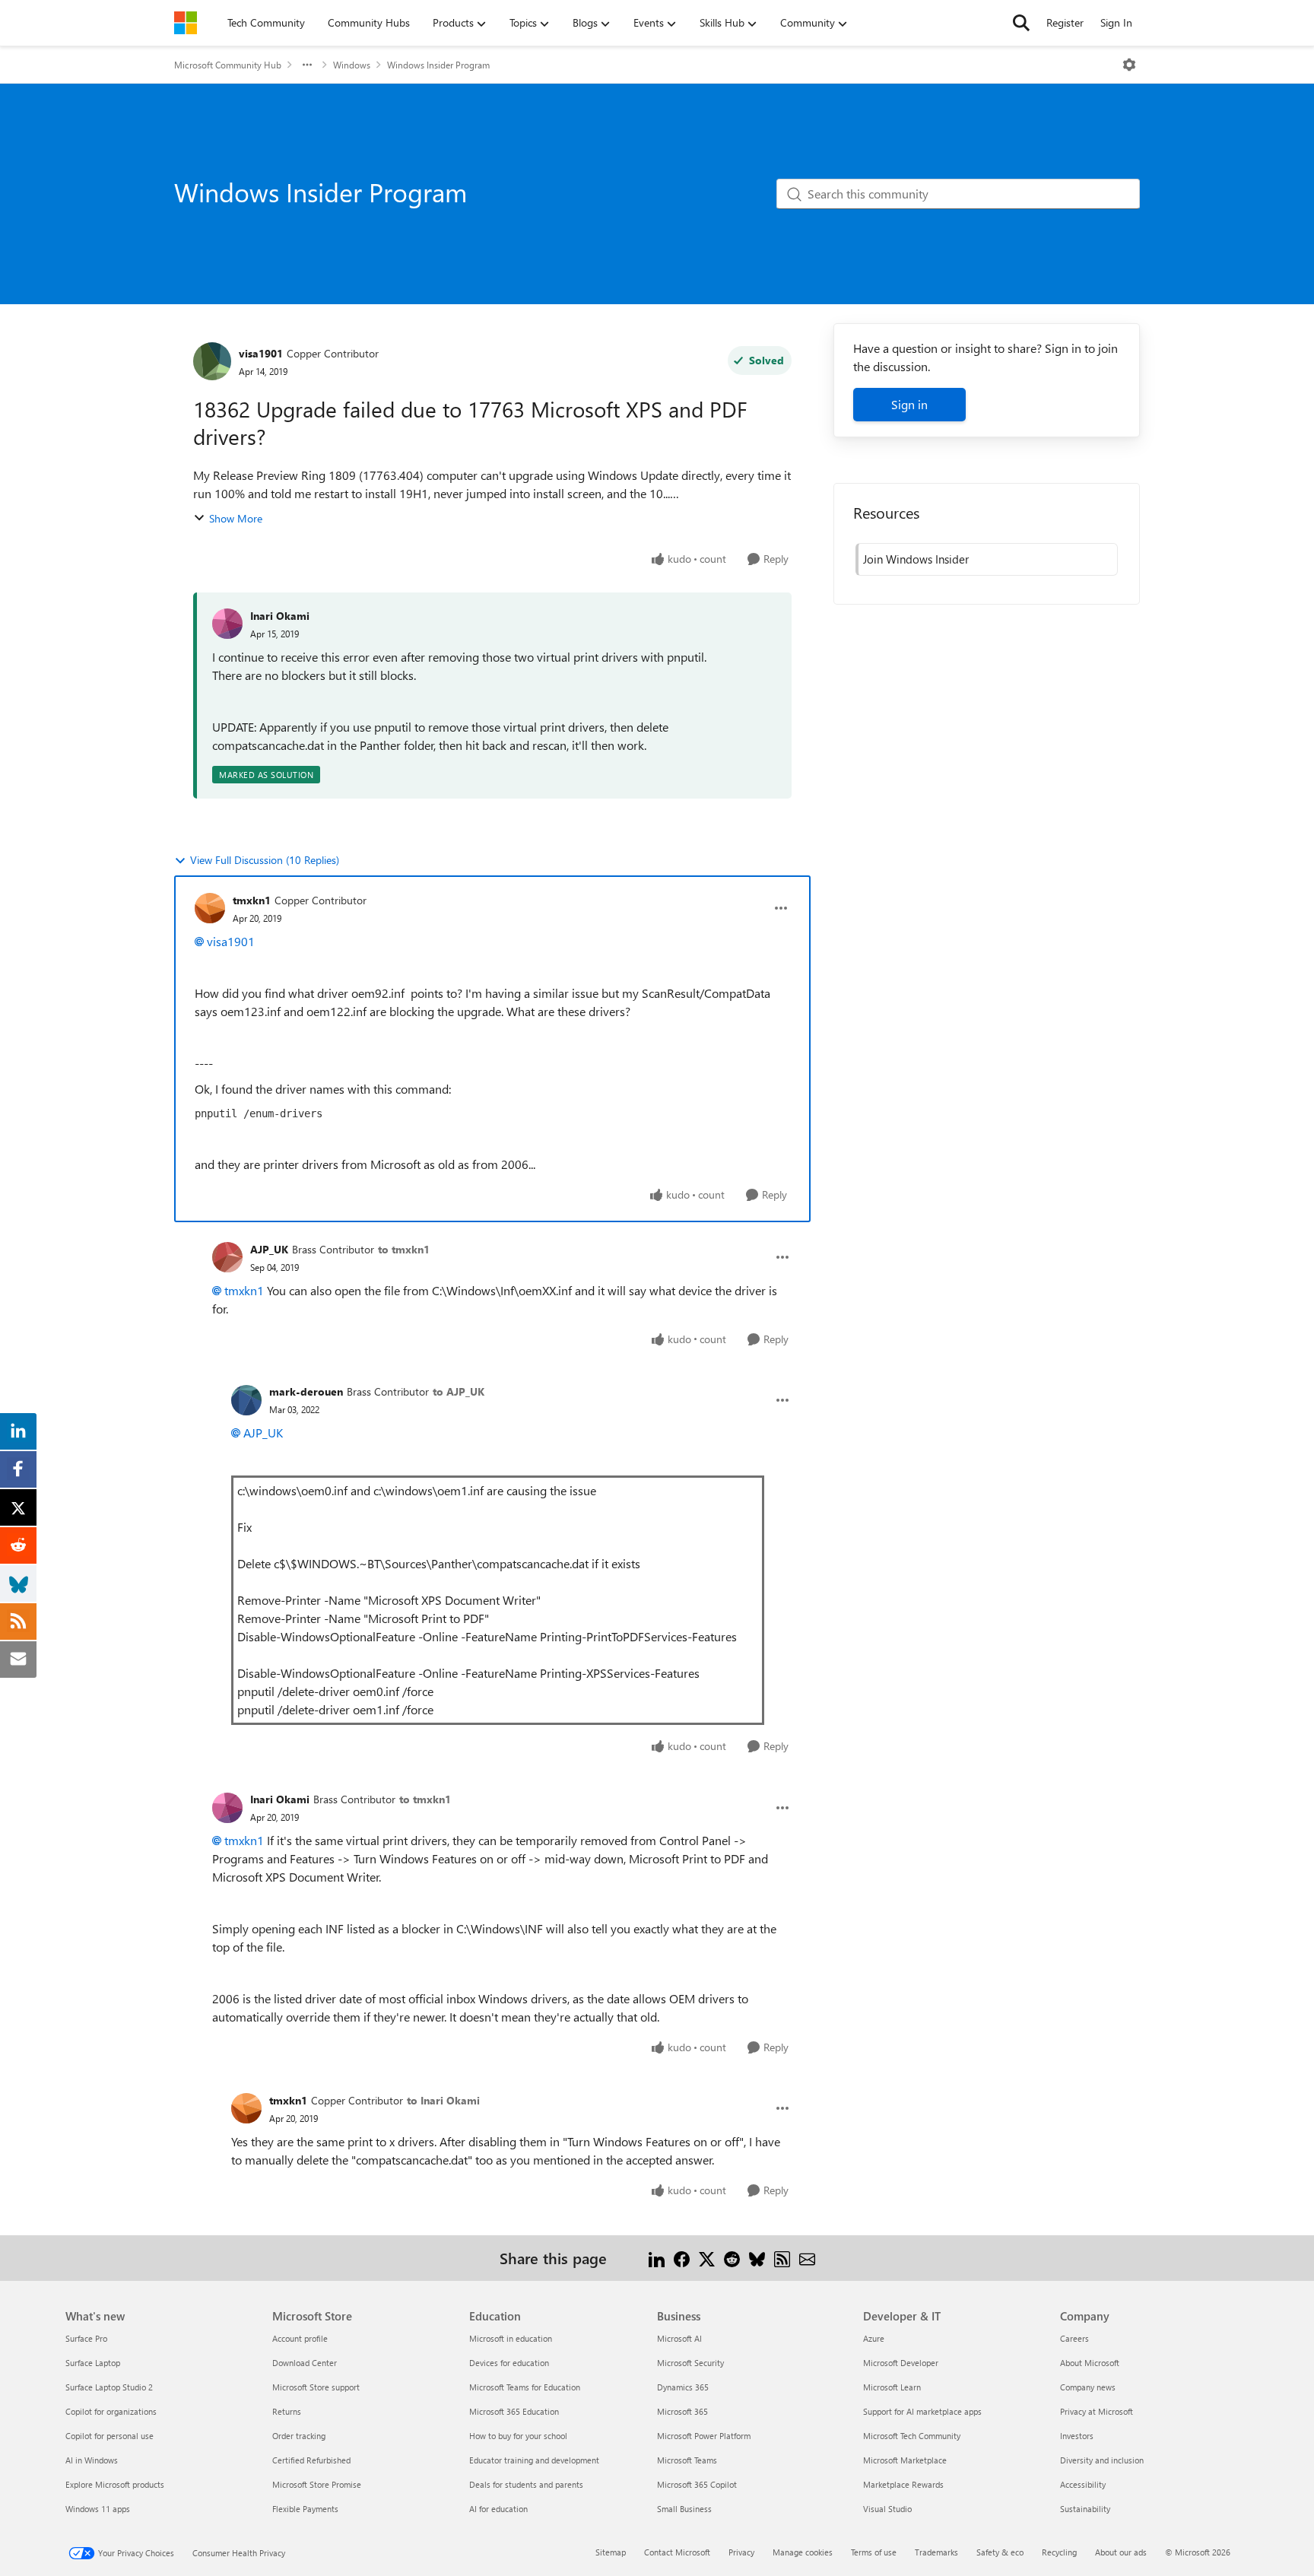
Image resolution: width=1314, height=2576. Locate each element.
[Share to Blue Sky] (757, 2258)
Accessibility (1083, 2484)
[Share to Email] (807, 2258)
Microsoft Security (690, 2363)
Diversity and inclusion (1102, 2460)
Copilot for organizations (111, 2411)
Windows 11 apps (98, 2509)
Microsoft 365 (682, 2411)
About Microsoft (1090, 2363)
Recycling (1059, 2552)
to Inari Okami (443, 2100)
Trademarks (936, 2552)
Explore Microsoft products (115, 2484)
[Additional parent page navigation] (307, 65)
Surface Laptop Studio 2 (109, 2387)
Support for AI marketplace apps (922, 2411)
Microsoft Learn (892, 2387)
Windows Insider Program (438, 65)
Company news (1088, 2387)
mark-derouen (306, 1391)
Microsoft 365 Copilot (697, 2484)
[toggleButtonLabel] (1129, 65)
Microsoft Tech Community (912, 2436)
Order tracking (299, 2436)
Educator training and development (534, 2460)
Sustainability (1085, 2509)
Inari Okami (280, 616)
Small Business (684, 2509)
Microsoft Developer (901, 2363)
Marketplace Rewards (903, 2484)
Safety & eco (1000, 2552)
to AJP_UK (459, 1391)
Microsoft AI (679, 2338)
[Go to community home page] (186, 23)
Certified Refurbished (311, 2460)
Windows (352, 65)
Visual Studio (887, 2509)
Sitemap (611, 2552)
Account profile (300, 2338)
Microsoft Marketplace (905, 2460)
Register (1065, 22)
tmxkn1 (252, 900)
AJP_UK (269, 1249)
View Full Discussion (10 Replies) (265, 860)
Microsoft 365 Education (514, 2411)
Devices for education (509, 2363)
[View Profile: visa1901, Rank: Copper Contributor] (212, 361)
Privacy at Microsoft (1097, 2411)
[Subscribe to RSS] (782, 2258)
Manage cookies (803, 2552)
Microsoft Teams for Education (525, 2387)
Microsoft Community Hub (228, 65)
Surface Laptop (93, 2363)
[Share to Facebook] (682, 2258)
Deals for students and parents (526, 2484)
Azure (874, 2338)
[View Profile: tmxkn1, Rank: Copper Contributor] (210, 908)
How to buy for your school (518, 2436)
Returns (287, 2411)
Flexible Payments (305, 2509)
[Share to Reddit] (732, 2258)
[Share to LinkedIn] (657, 2258)
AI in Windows (92, 2460)
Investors (1077, 2436)
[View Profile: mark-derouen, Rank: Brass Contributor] (246, 1400)
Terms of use (874, 2552)
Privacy (741, 2552)
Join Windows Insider (916, 559)
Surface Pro (86, 2338)
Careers (1074, 2338)
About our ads (1121, 2552)
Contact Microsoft (677, 2552)
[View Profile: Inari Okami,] (227, 624)
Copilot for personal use (109, 2436)
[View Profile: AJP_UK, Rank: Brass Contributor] (227, 1257)
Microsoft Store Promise (317, 2484)
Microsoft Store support (316, 2387)
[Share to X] (707, 2258)
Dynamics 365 (683, 2387)
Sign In (1116, 22)
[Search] (1021, 23)
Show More (236, 518)
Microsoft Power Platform (704, 2436)
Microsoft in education (511, 2338)
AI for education (498, 2509)
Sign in (909, 404)
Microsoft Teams (687, 2460)
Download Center (305, 2363)
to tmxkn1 (404, 1249)
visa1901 (261, 353)
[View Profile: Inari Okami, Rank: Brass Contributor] (227, 1808)
